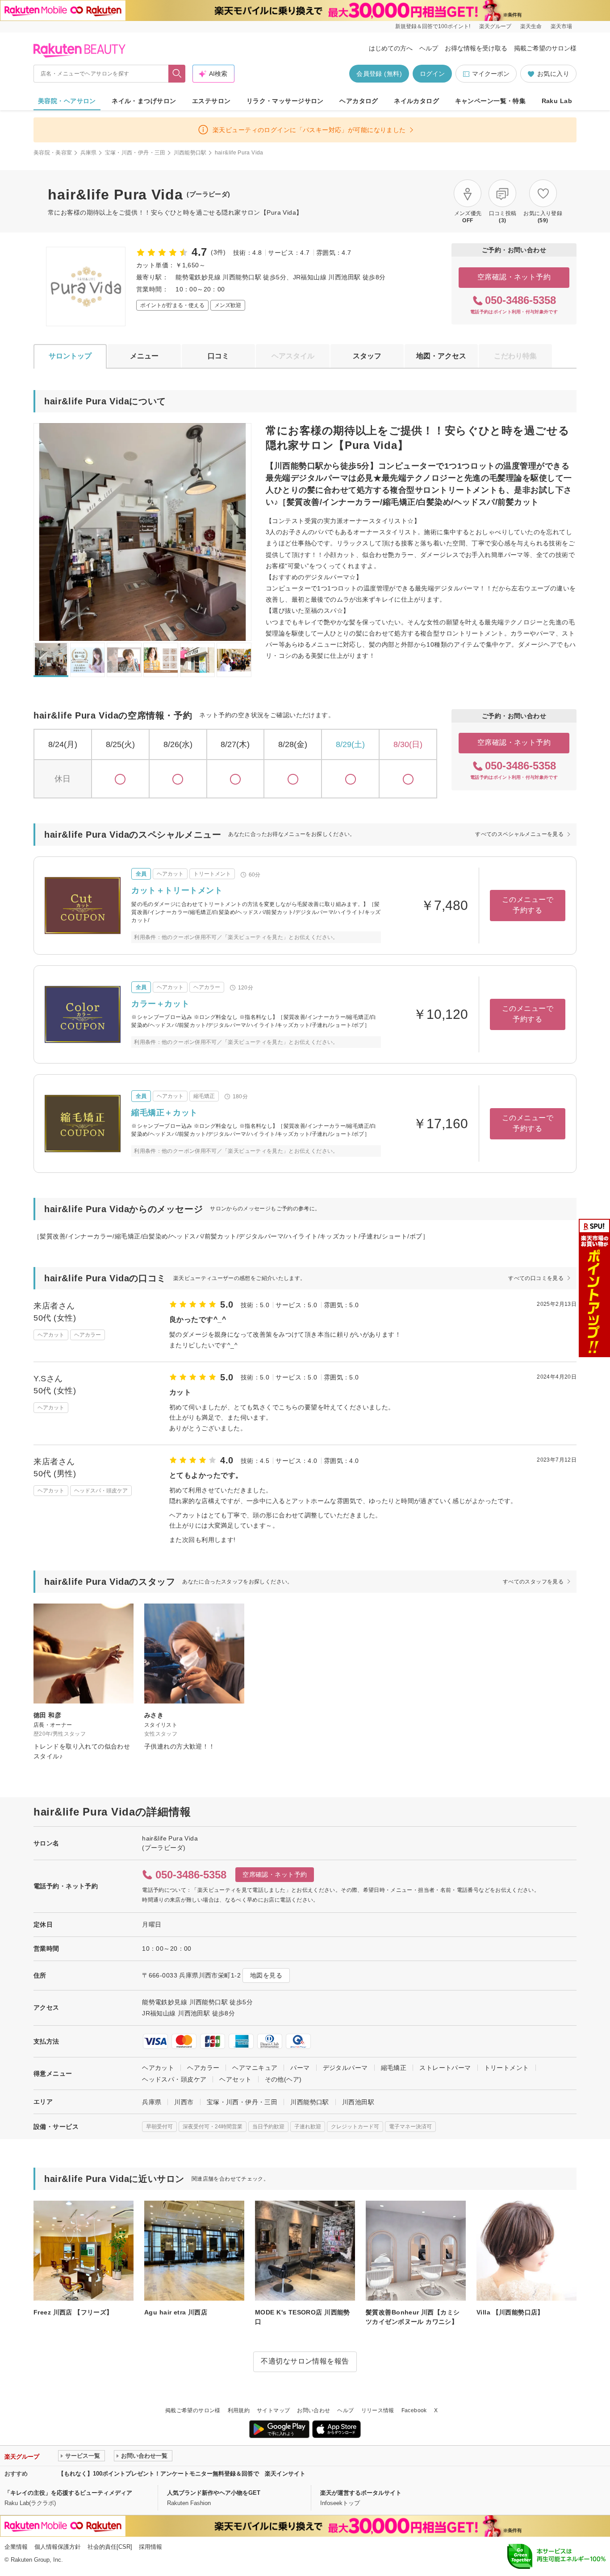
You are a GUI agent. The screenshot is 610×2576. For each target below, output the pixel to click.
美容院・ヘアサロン (67, 101)
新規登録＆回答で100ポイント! (433, 26)
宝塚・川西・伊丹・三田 (135, 153)
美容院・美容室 (53, 153)
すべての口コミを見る (536, 1278)
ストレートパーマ (445, 2068)
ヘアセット (235, 2079)
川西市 (184, 2102)
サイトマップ (273, 2410)
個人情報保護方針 (58, 2547)
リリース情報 (378, 2410)
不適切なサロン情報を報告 (305, 2361)
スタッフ (367, 356)
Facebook (414, 2410)
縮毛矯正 (394, 2068)
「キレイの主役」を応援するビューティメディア (68, 2493)
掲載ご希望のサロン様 (545, 48)
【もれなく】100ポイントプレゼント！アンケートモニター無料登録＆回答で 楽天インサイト (182, 2474)
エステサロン (211, 101)
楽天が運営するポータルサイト (361, 2493)
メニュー (144, 356)
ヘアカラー (203, 2068)
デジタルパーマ (345, 2068)
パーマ (300, 2068)
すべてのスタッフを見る (533, 1582)
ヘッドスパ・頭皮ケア (174, 2079)
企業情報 (16, 2547)
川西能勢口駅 (190, 153)
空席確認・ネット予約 (514, 277)
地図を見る (266, 1975)
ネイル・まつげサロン (144, 101)
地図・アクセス (441, 356)
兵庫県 (89, 153)
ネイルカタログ (416, 101)
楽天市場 (561, 26)
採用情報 (150, 2547)
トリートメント (507, 2068)
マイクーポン (491, 74)
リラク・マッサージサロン (285, 101)
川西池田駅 (358, 2102)
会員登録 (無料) (379, 74)
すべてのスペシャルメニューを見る (519, 834)
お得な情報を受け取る (476, 48)
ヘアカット (158, 2068)
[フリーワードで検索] (177, 74)
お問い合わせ (313, 2410)
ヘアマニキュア (255, 2068)
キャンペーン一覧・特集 (491, 101)
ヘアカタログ (359, 101)
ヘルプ (429, 48)
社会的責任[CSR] (110, 2547)
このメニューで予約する (528, 905)
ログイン (432, 74)
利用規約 (239, 2410)
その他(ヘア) (283, 2079)
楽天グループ (495, 26)
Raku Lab (557, 101)
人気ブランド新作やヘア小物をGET (214, 2493)
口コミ (218, 356)
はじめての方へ (391, 48)
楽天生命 (531, 26)
